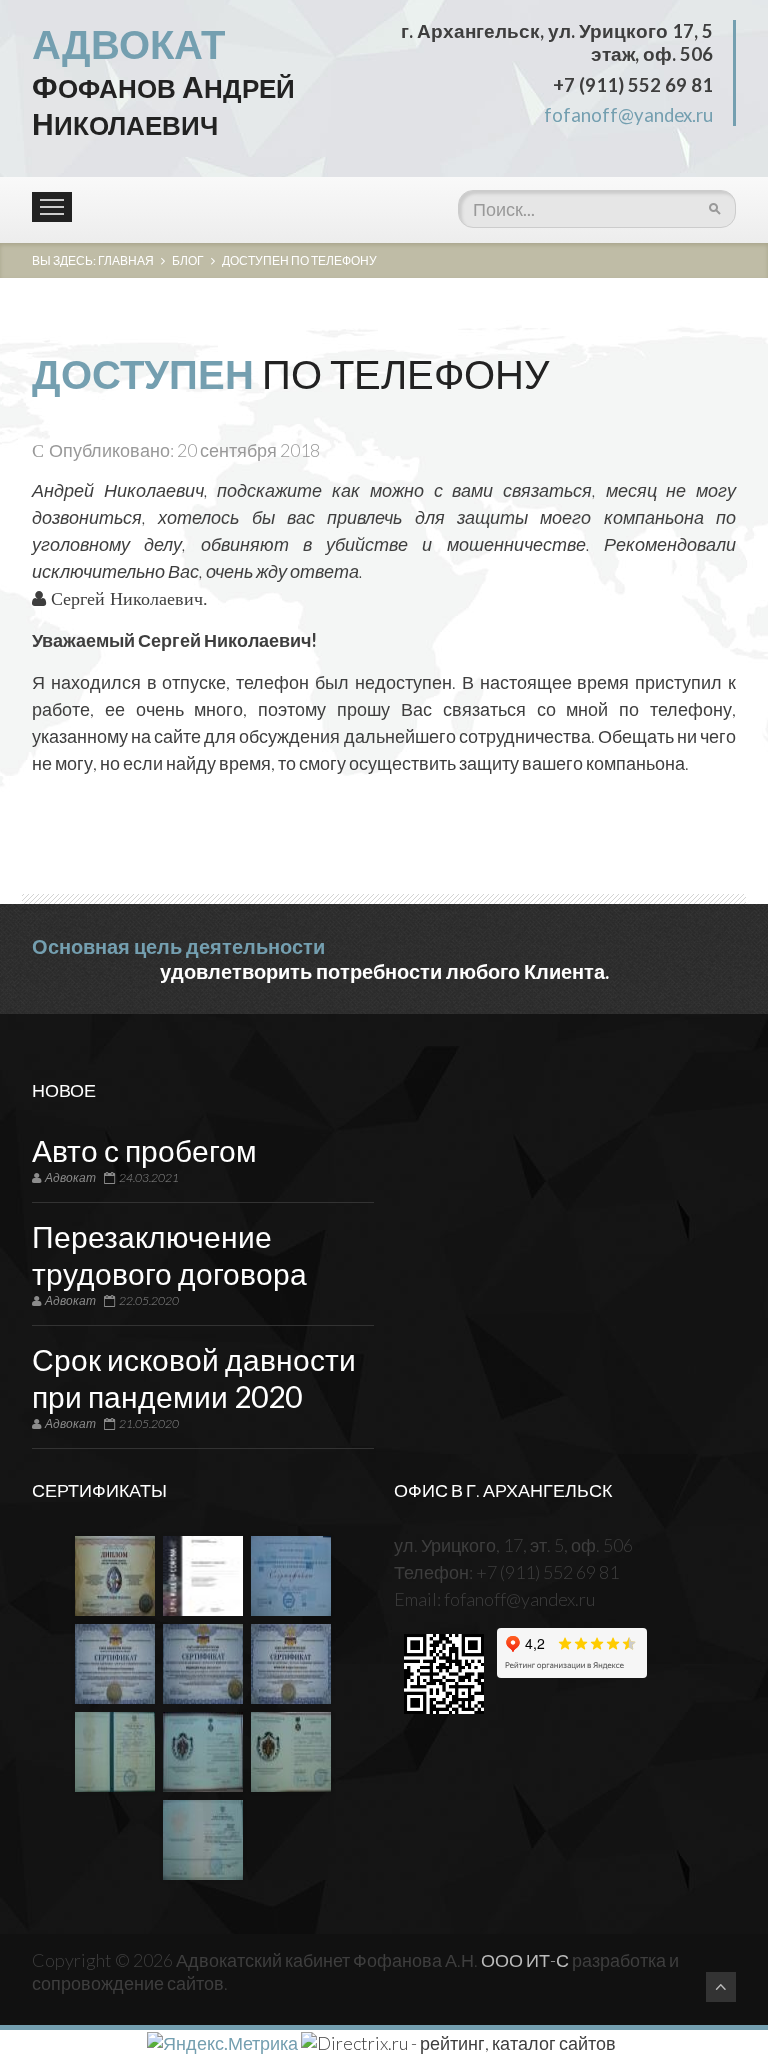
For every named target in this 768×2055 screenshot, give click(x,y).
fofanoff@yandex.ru (628, 115)
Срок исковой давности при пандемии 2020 (194, 1377)
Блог (188, 260)
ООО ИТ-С (525, 1960)
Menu (52, 207)
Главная (126, 260)
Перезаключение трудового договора (169, 1254)
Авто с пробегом (144, 1150)
